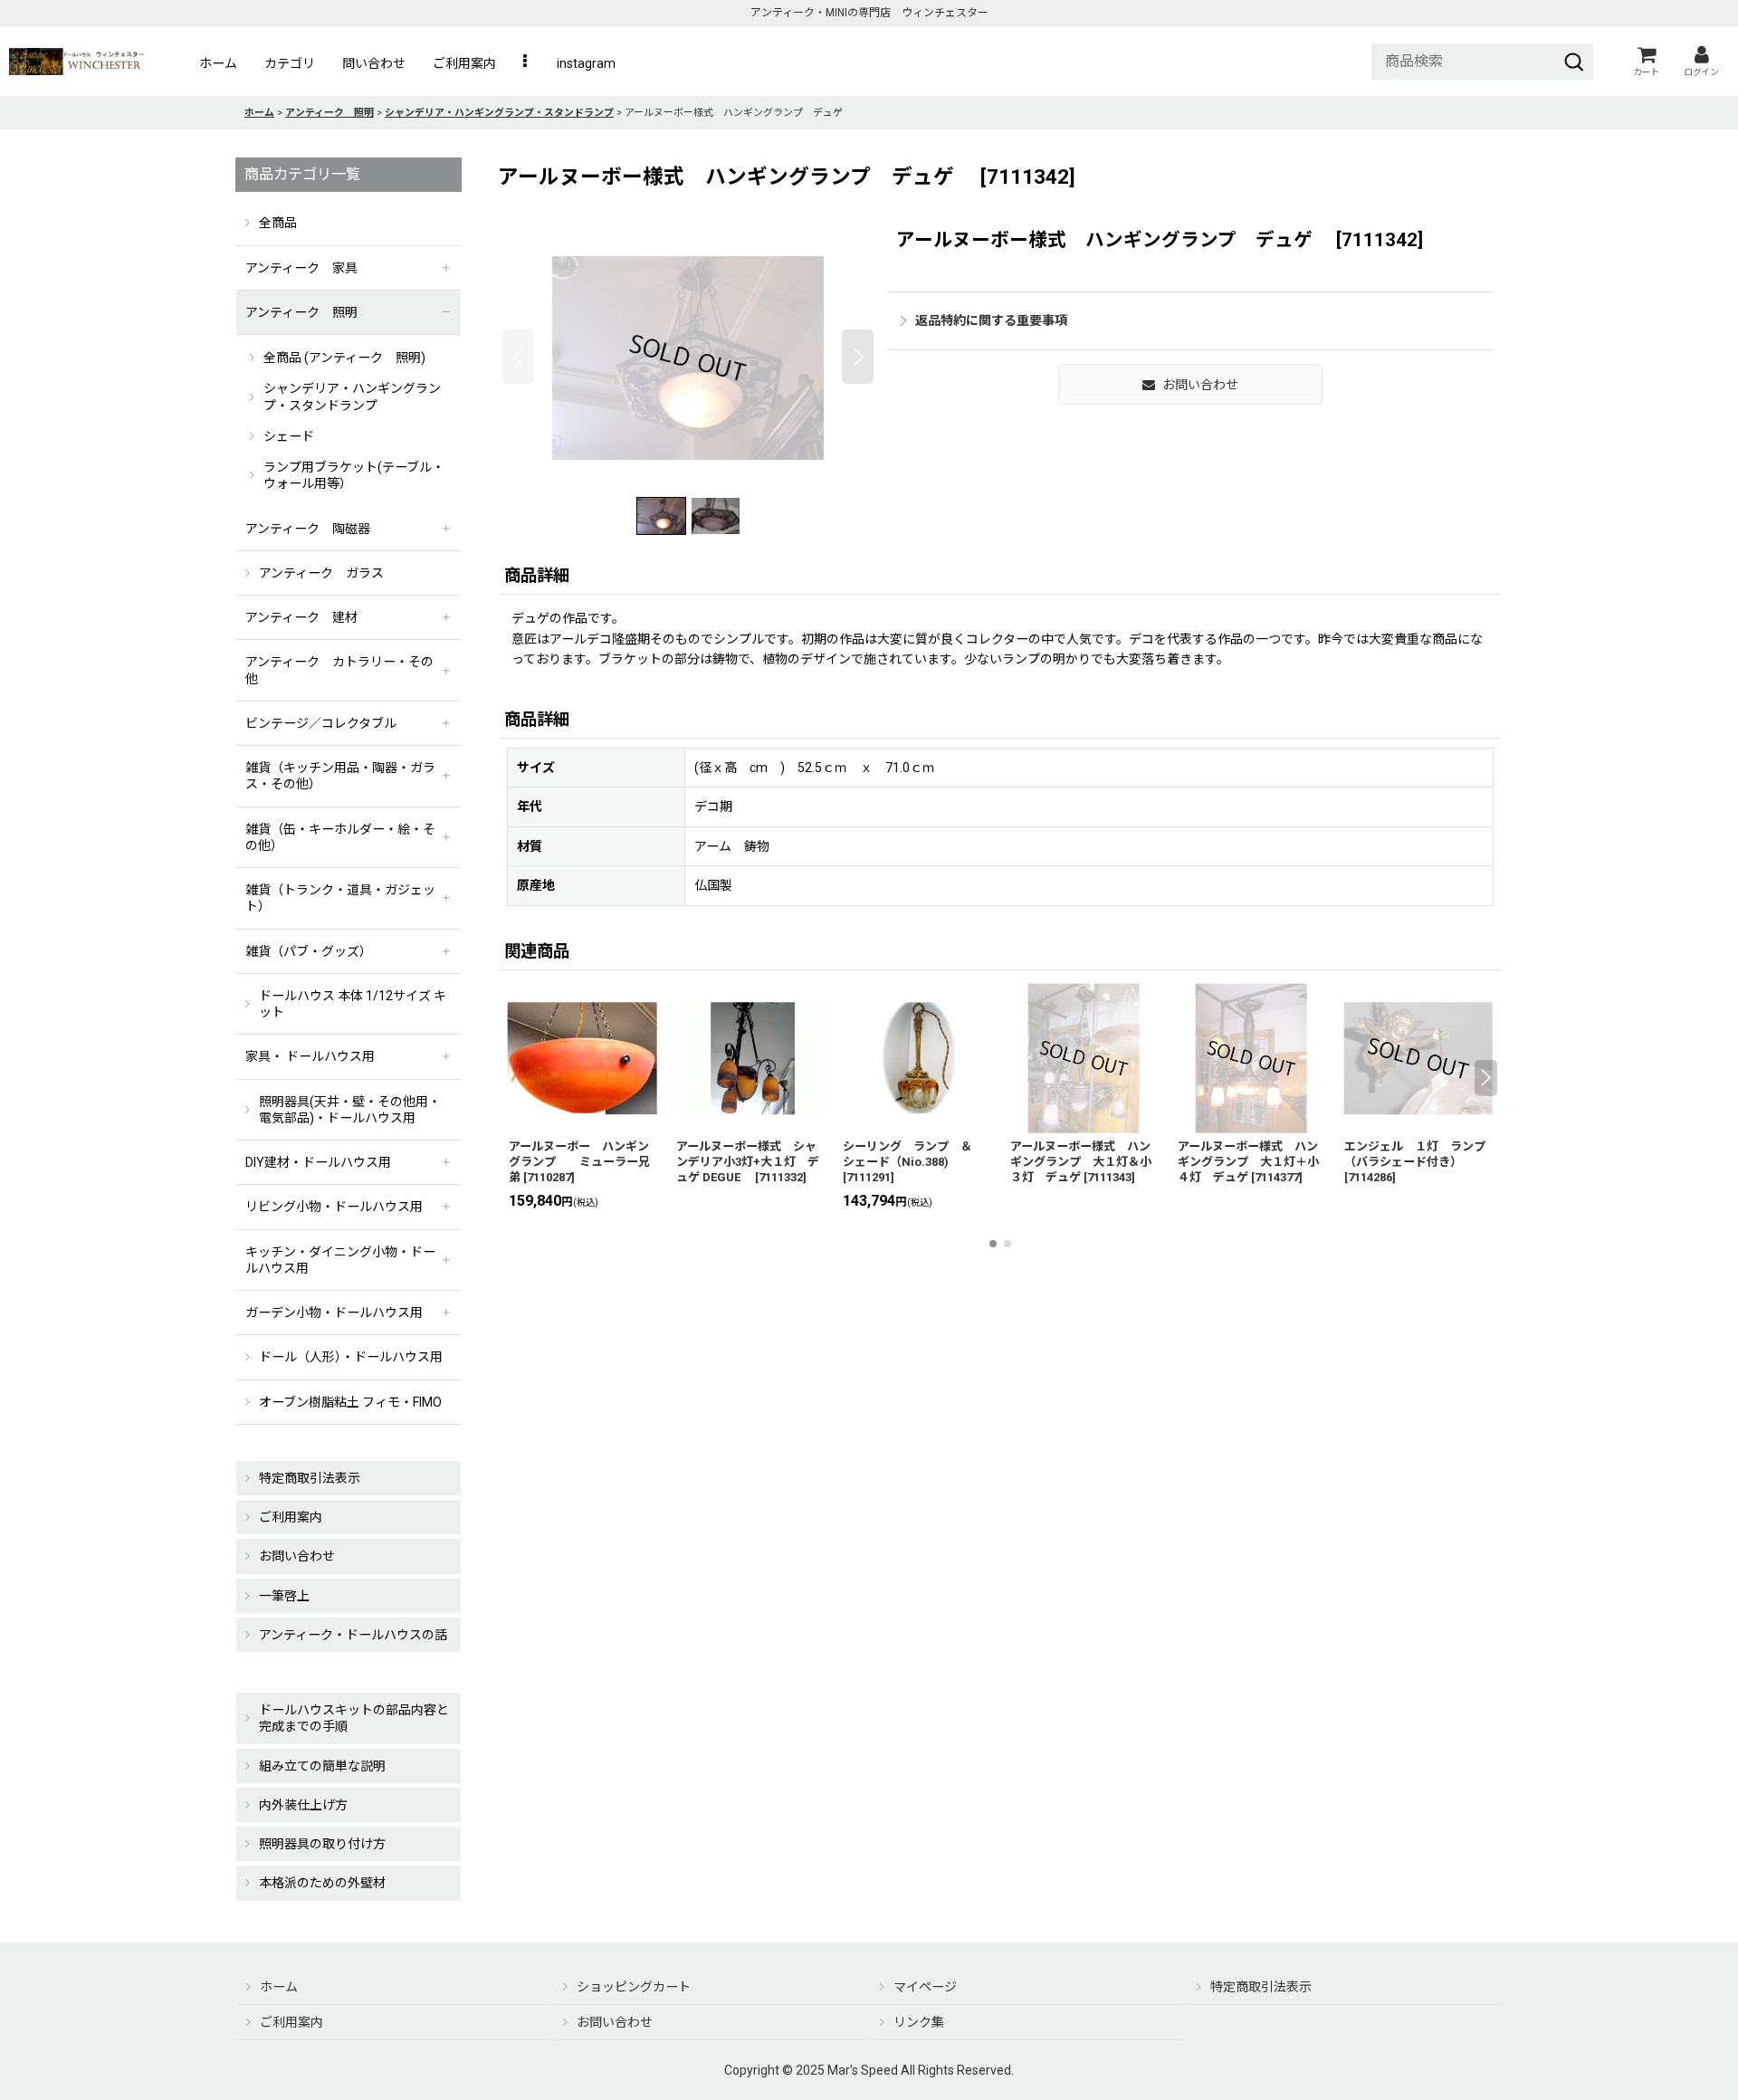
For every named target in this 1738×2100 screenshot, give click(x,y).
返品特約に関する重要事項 (991, 320)
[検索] (1574, 62)
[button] (526, 63)
